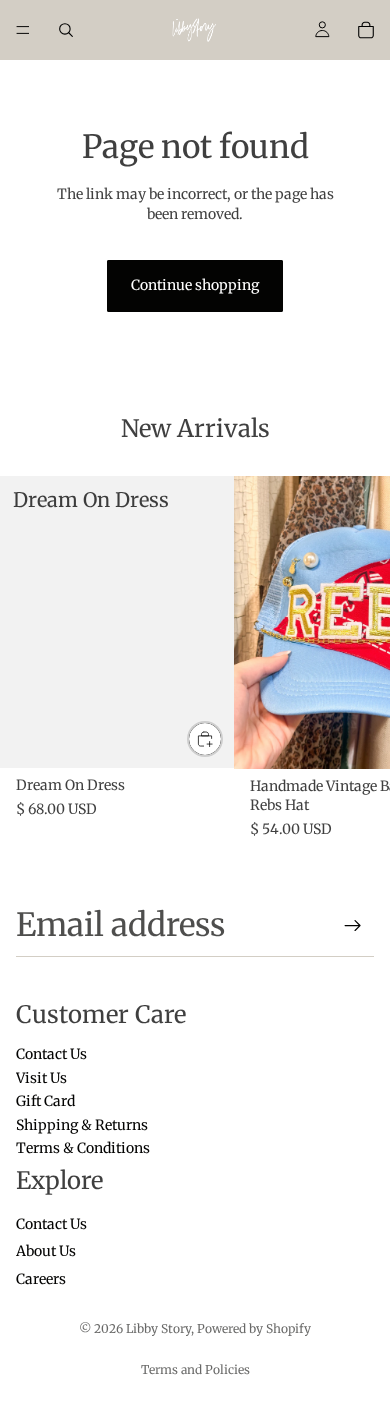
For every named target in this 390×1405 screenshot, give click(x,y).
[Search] (66, 30)
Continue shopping (195, 285)
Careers (41, 1279)
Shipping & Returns (82, 1125)
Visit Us (41, 1078)
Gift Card (45, 1102)
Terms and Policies (195, 1369)
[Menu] (23, 30)
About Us (46, 1252)
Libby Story (158, 1328)
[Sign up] (353, 926)
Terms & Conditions (83, 1148)
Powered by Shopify (254, 1328)
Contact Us (51, 1055)
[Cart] (366, 30)
